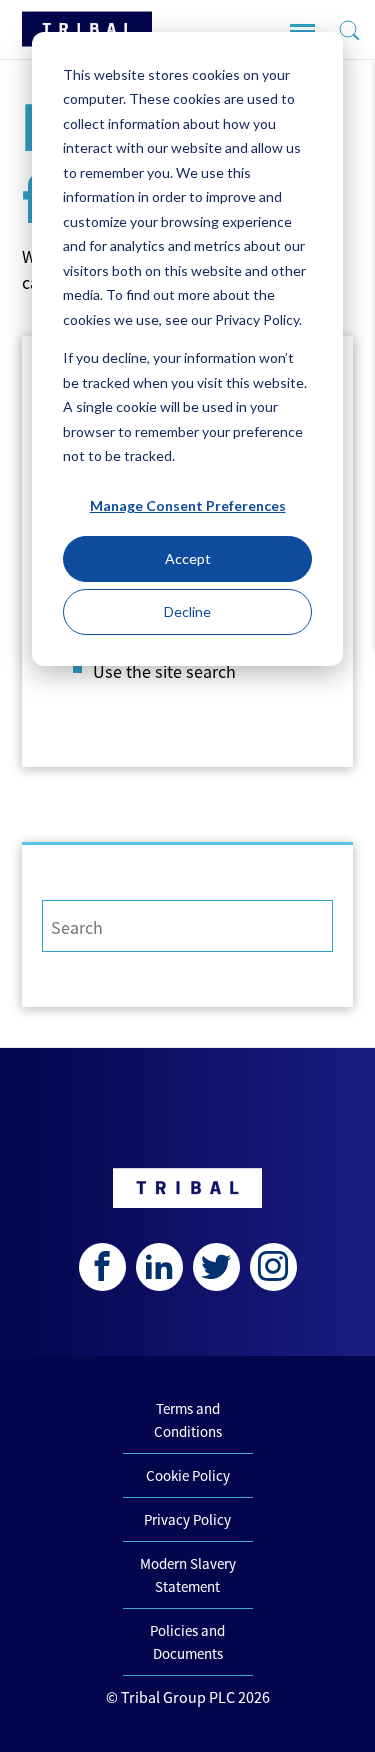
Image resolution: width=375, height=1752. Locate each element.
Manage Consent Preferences (188, 505)
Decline (187, 611)
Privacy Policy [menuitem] (187, 1519)
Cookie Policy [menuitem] (188, 1475)
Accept (188, 558)
